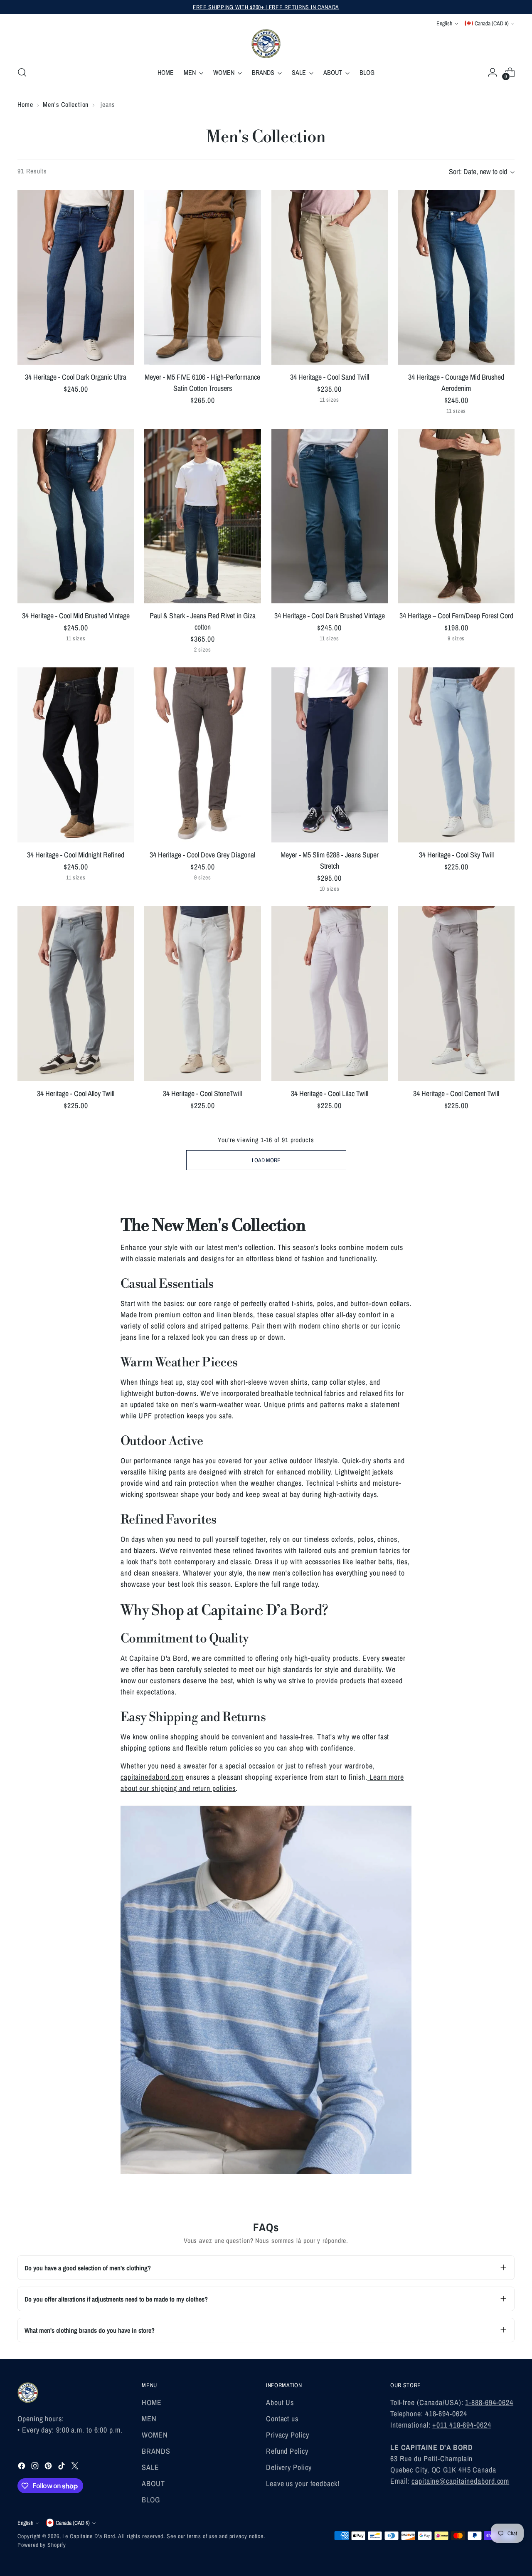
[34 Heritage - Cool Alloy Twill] (76, 993)
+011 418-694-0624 (462, 2425)
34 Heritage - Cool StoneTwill (202, 1093)
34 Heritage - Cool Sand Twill (330, 377)
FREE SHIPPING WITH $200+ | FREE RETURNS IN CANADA (266, 7)
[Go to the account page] (493, 72)
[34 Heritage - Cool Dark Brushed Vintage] (330, 516)
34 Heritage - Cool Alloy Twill (76, 1093)
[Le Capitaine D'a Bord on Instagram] (36, 2467)
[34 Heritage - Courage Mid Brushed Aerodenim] (456, 277)
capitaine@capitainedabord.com (460, 2481)
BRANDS (156, 2451)
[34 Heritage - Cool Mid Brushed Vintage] (76, 516)
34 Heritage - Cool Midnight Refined (76, 855)
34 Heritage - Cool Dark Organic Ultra (76, 377)
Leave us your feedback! (303, 2483)
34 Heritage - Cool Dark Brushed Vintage (330, 616)
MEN (149, 2419)
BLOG (151, 2500)
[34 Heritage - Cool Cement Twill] (456, 993)
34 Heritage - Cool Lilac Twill (330, 1093)
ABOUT (153, 2483)
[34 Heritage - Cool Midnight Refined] (76, 755)
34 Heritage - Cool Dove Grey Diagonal (202, 855)
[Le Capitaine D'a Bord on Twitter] (76, 2467)
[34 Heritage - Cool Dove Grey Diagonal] (202, 755)
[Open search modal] (22, 72)
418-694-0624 (446, 2414)
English (444, 23)
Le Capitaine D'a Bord (89, 2536)
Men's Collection (66, 104)
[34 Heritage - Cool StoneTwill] (202, 993)
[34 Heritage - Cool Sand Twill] (330, 277)
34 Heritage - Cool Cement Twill (456, 1093)
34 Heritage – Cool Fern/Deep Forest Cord (456, 616)
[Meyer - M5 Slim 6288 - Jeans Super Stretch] (330, 755)
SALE (150, 2467)
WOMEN (155, 2435)
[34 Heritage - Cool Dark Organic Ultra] (76, 277)
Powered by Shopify (42, 2545)
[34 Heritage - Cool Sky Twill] (456, 755)
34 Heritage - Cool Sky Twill (456, 855)
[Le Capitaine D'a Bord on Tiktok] (62, 2467)
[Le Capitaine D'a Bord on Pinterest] (49, 2467)
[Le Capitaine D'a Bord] (266, 44)
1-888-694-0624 (489, 2402)
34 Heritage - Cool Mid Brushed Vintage (76, 616)
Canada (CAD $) (492, 23)
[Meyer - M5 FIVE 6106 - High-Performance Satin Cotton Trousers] (202, 277)
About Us (280, 2402)
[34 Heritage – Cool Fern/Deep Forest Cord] (456, 516)
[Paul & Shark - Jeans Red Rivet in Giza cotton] (202, 516)
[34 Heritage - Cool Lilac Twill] (330, 993)
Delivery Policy (289, 2467)
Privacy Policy (288, 2435)
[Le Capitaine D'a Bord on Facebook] (22, 2467)
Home (25, 104)
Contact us (282, 2419)
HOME (152, 2402)
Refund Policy (287, 2451)
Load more (266, 1160)
